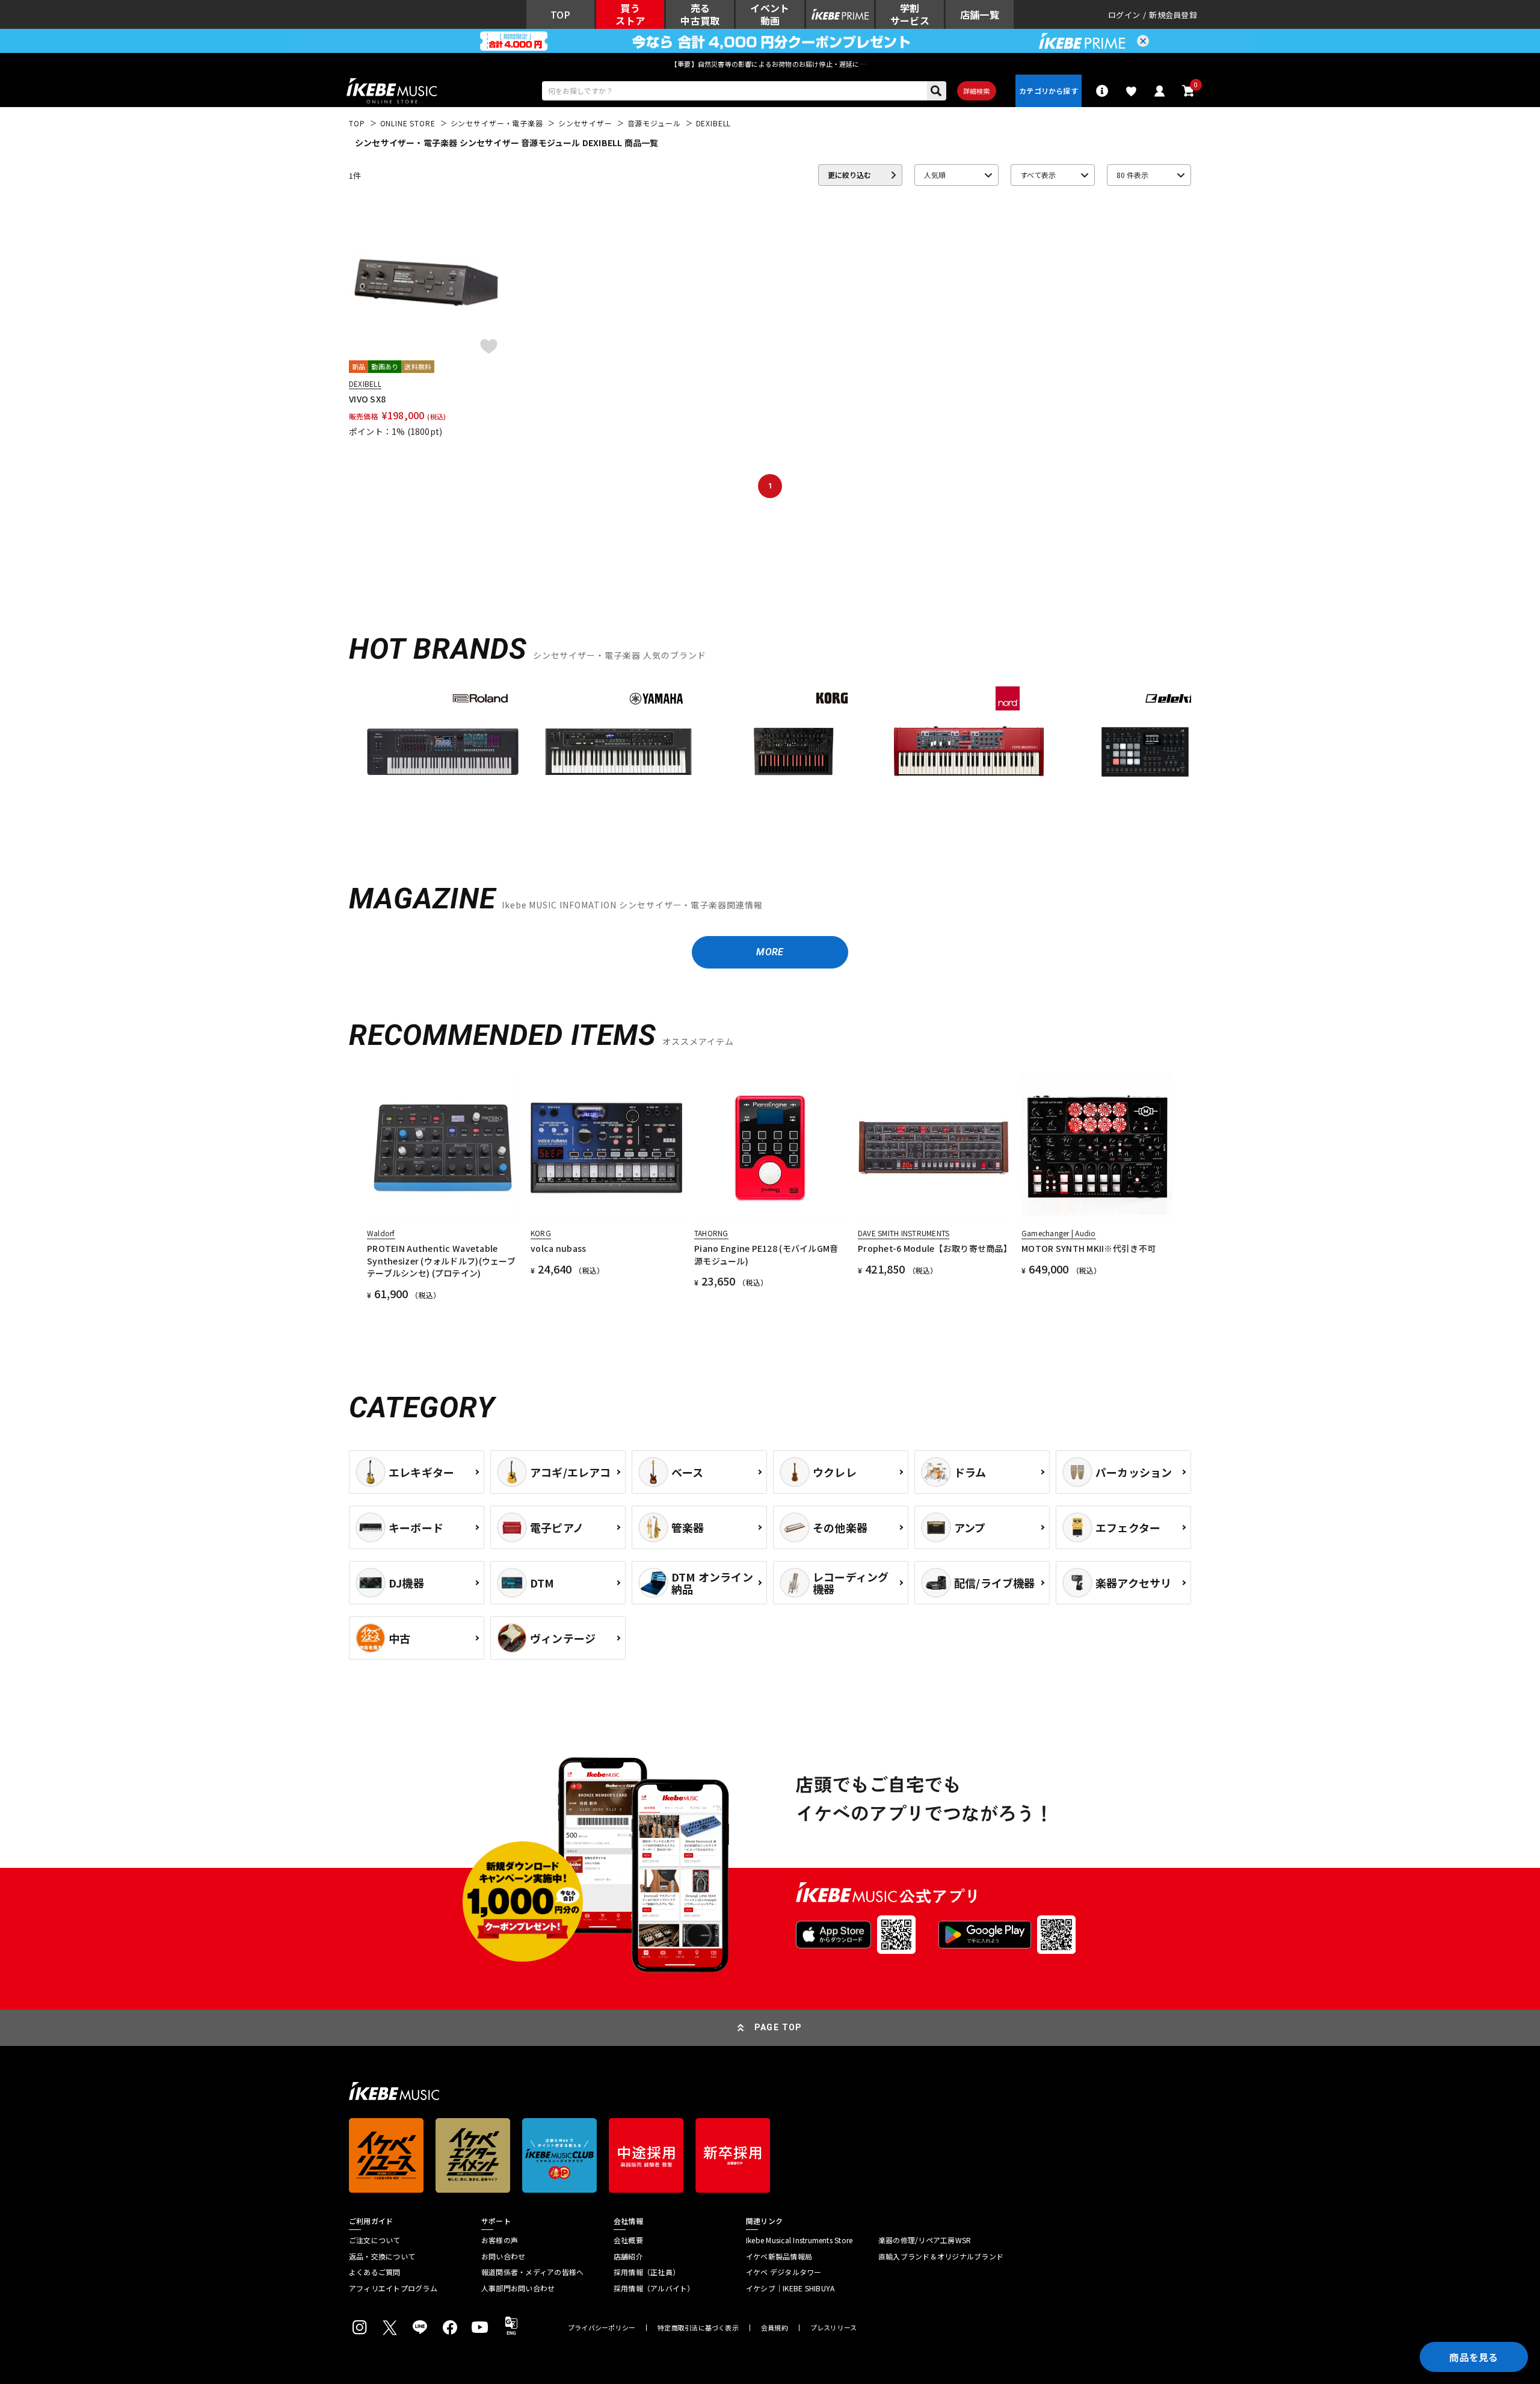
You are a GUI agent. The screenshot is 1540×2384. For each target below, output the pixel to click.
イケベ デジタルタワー (784, 2272)
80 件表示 (1132, 175)
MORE (770, 952)
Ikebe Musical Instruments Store (799, 2240)
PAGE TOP (778, 2027)
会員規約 (775, 2328)
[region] (770, 756)
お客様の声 (500, 2240)
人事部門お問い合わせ (518, 2288)
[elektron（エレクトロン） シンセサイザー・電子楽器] (1145, 752)
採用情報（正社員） (647, 2272)
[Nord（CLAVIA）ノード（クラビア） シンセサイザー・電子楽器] (970, 752)
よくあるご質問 (375, 2272)
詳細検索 (977, 91)
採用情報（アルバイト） (654, 2288)
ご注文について (375, 2240)
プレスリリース (834, 2328)
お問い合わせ (503, 2256)
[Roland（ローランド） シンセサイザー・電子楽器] (443, 752)
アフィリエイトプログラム (393, 2288)
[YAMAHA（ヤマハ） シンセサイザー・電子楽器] (618, 752)
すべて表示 (1038, 175)
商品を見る (1474, 2357)
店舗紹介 (628, 2256)
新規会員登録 (1173, 15)
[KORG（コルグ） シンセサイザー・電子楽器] (794, 752)
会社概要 (628, 2240)
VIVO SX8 (367, 399)
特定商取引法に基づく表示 (698, 2328)
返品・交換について (382, 2256)
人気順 (935, 175)
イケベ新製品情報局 (779, 2256)
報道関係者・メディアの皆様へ (532, 2272)
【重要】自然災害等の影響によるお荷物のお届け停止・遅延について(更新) (770, 64)
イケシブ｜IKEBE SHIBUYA (790, 2288)
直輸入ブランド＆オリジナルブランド (941, 2256)
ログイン (1124, 15)
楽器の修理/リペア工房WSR (925, 2240)
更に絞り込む (849, 175)
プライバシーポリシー (602, 2328)
